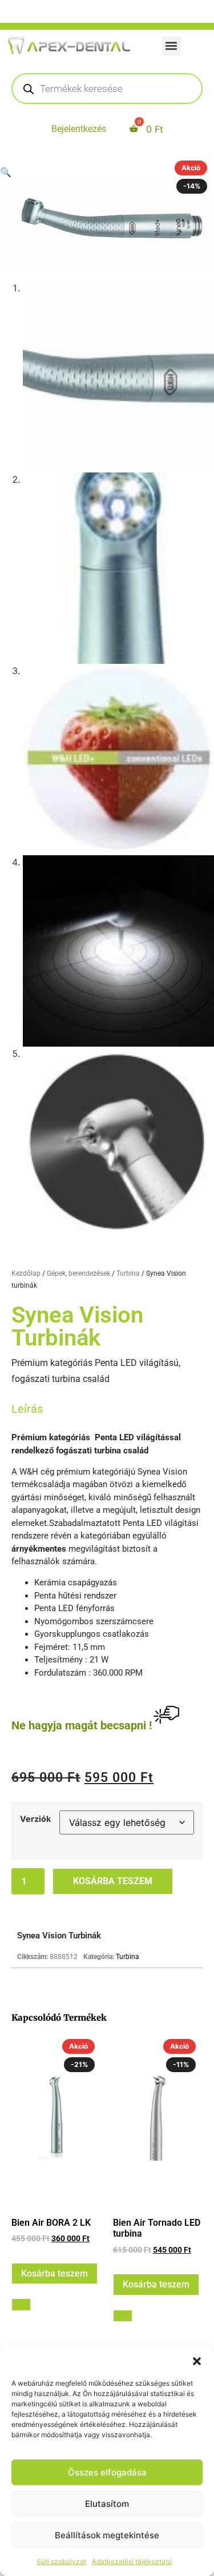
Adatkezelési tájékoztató (132, 2561)
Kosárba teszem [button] (54, 2273)
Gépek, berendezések (78, 1273)
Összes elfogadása (107, 2472)
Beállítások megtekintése (107, 2535)
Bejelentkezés (79, 129)
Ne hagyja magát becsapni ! (82, 1725)
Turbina (128, 1273)
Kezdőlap (26, 1273)
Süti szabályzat (61, 2561)
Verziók (35, 1819)
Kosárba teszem (113, 1881)
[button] (197, 2361)
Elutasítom (107, 2504)
